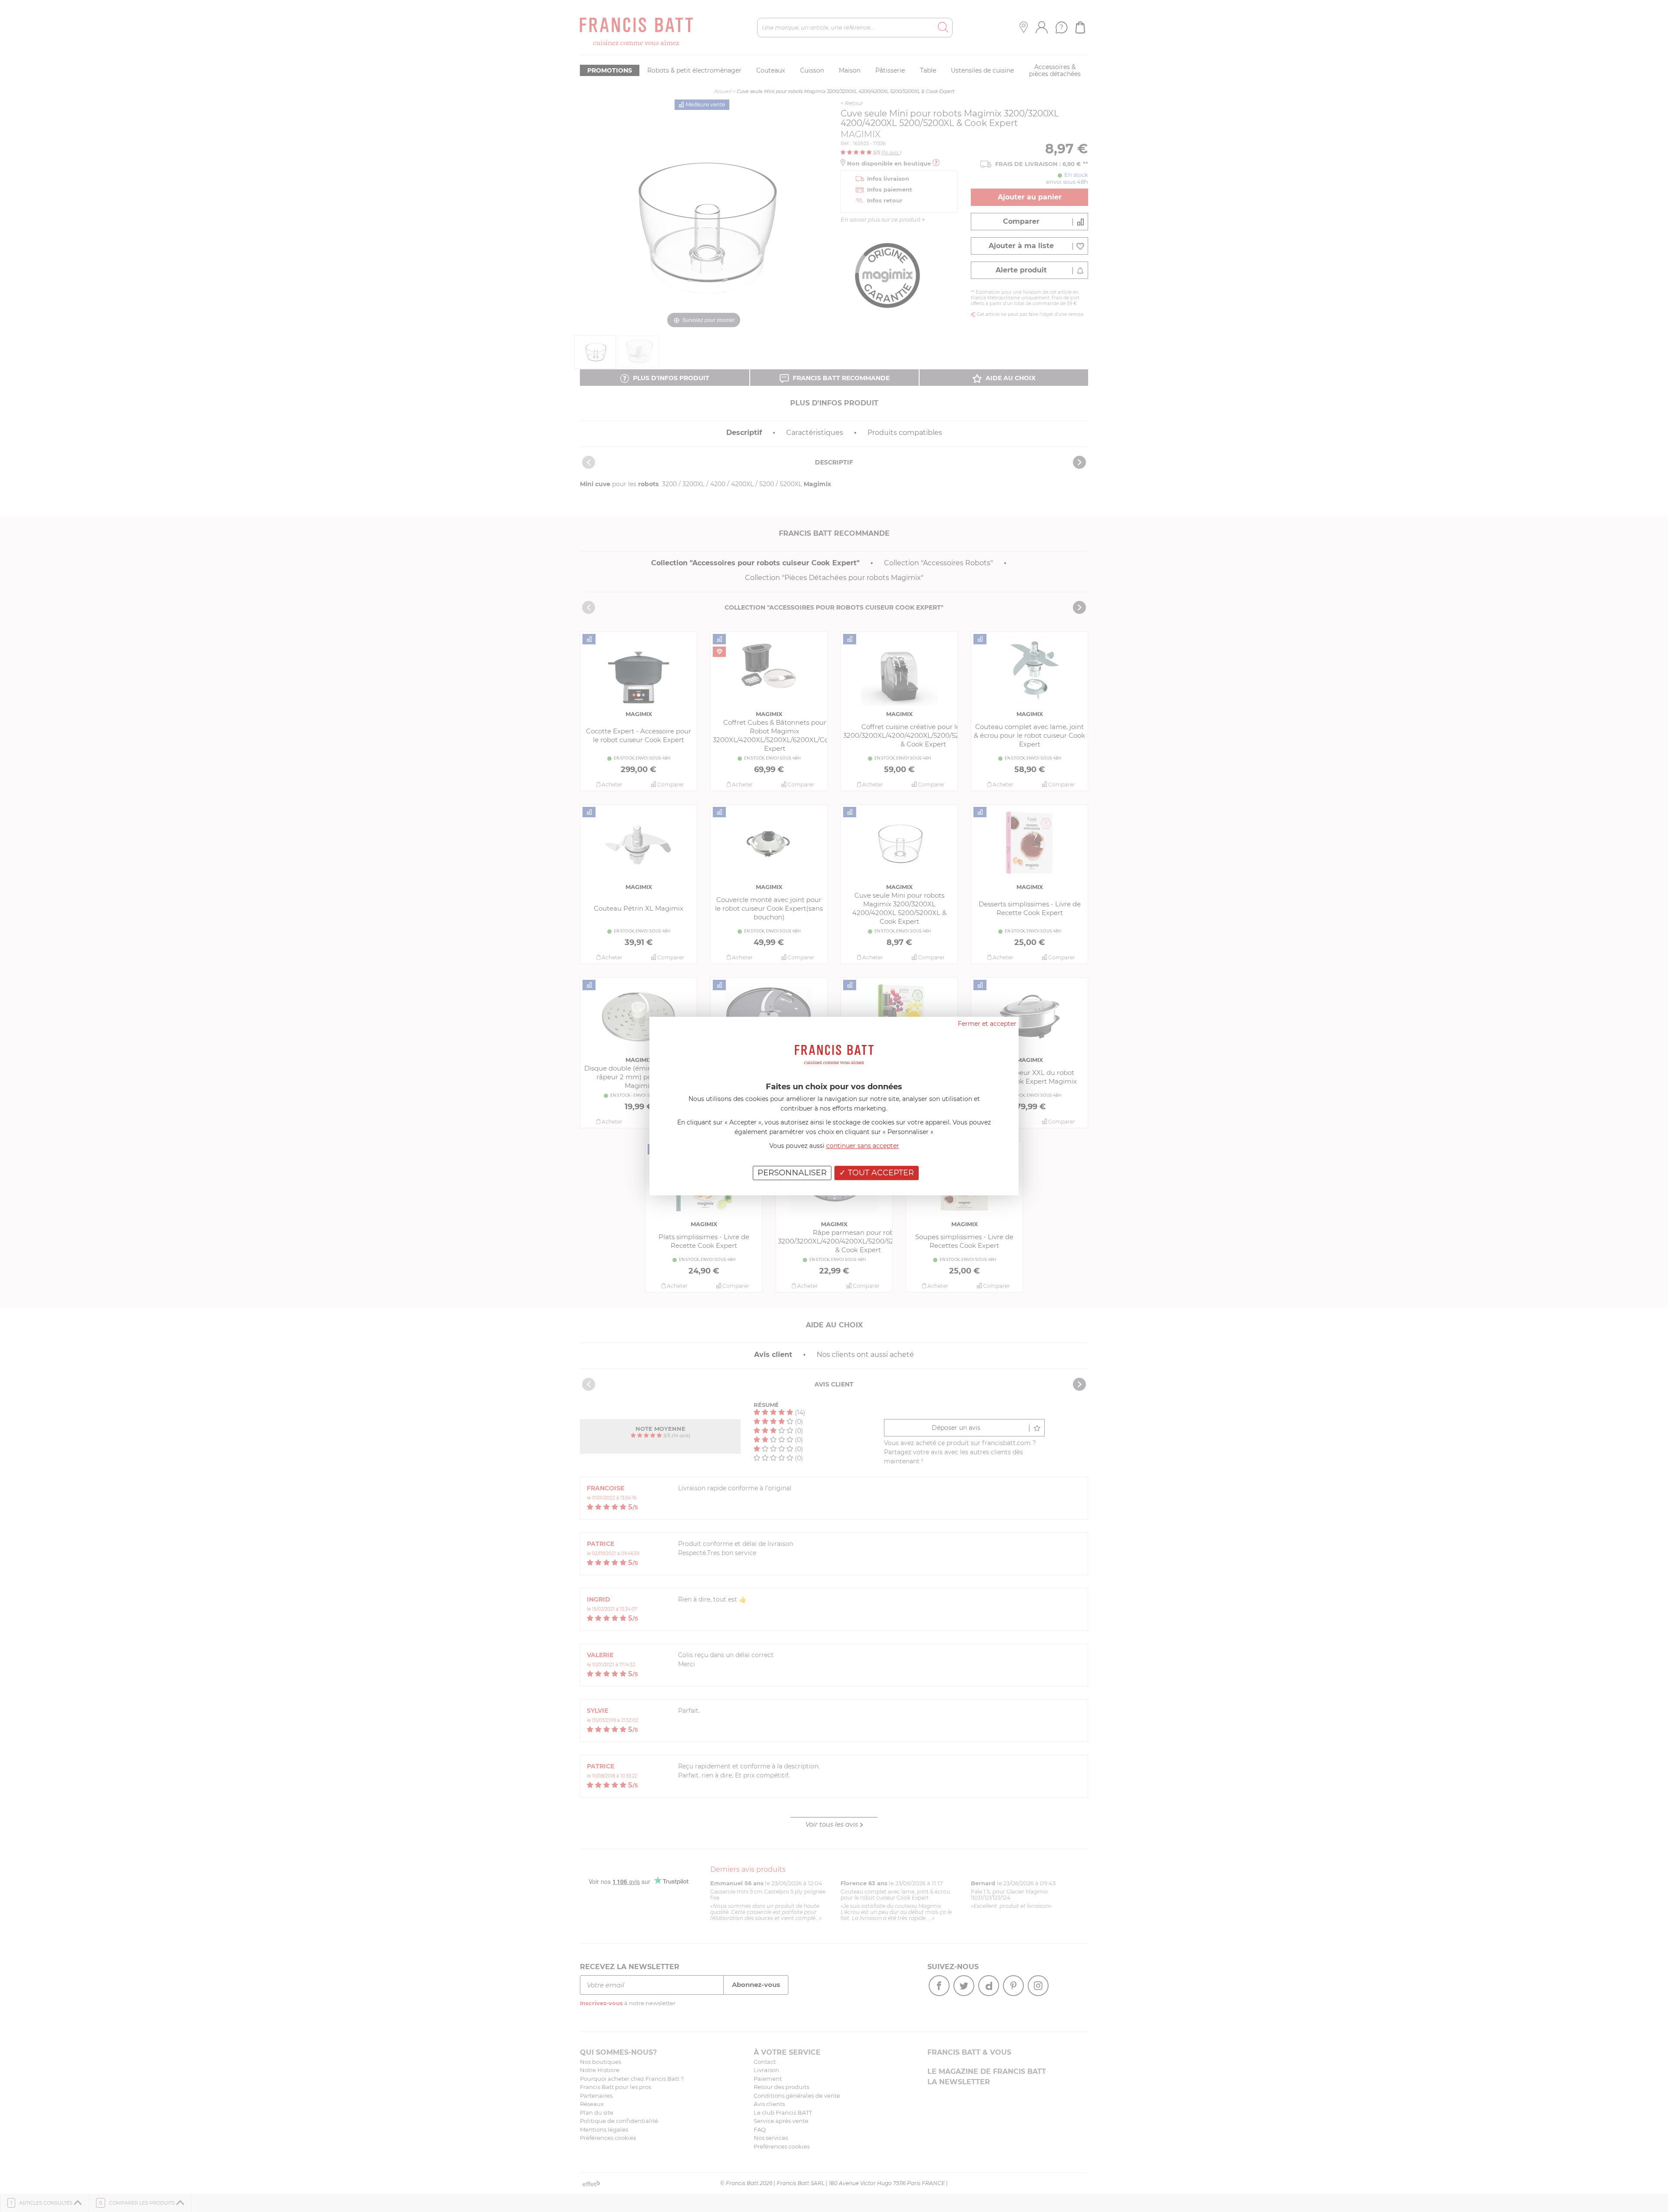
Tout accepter (880, 1173)
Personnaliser (792, 1173)
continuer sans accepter (863, 1146)
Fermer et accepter (987, 1024)
